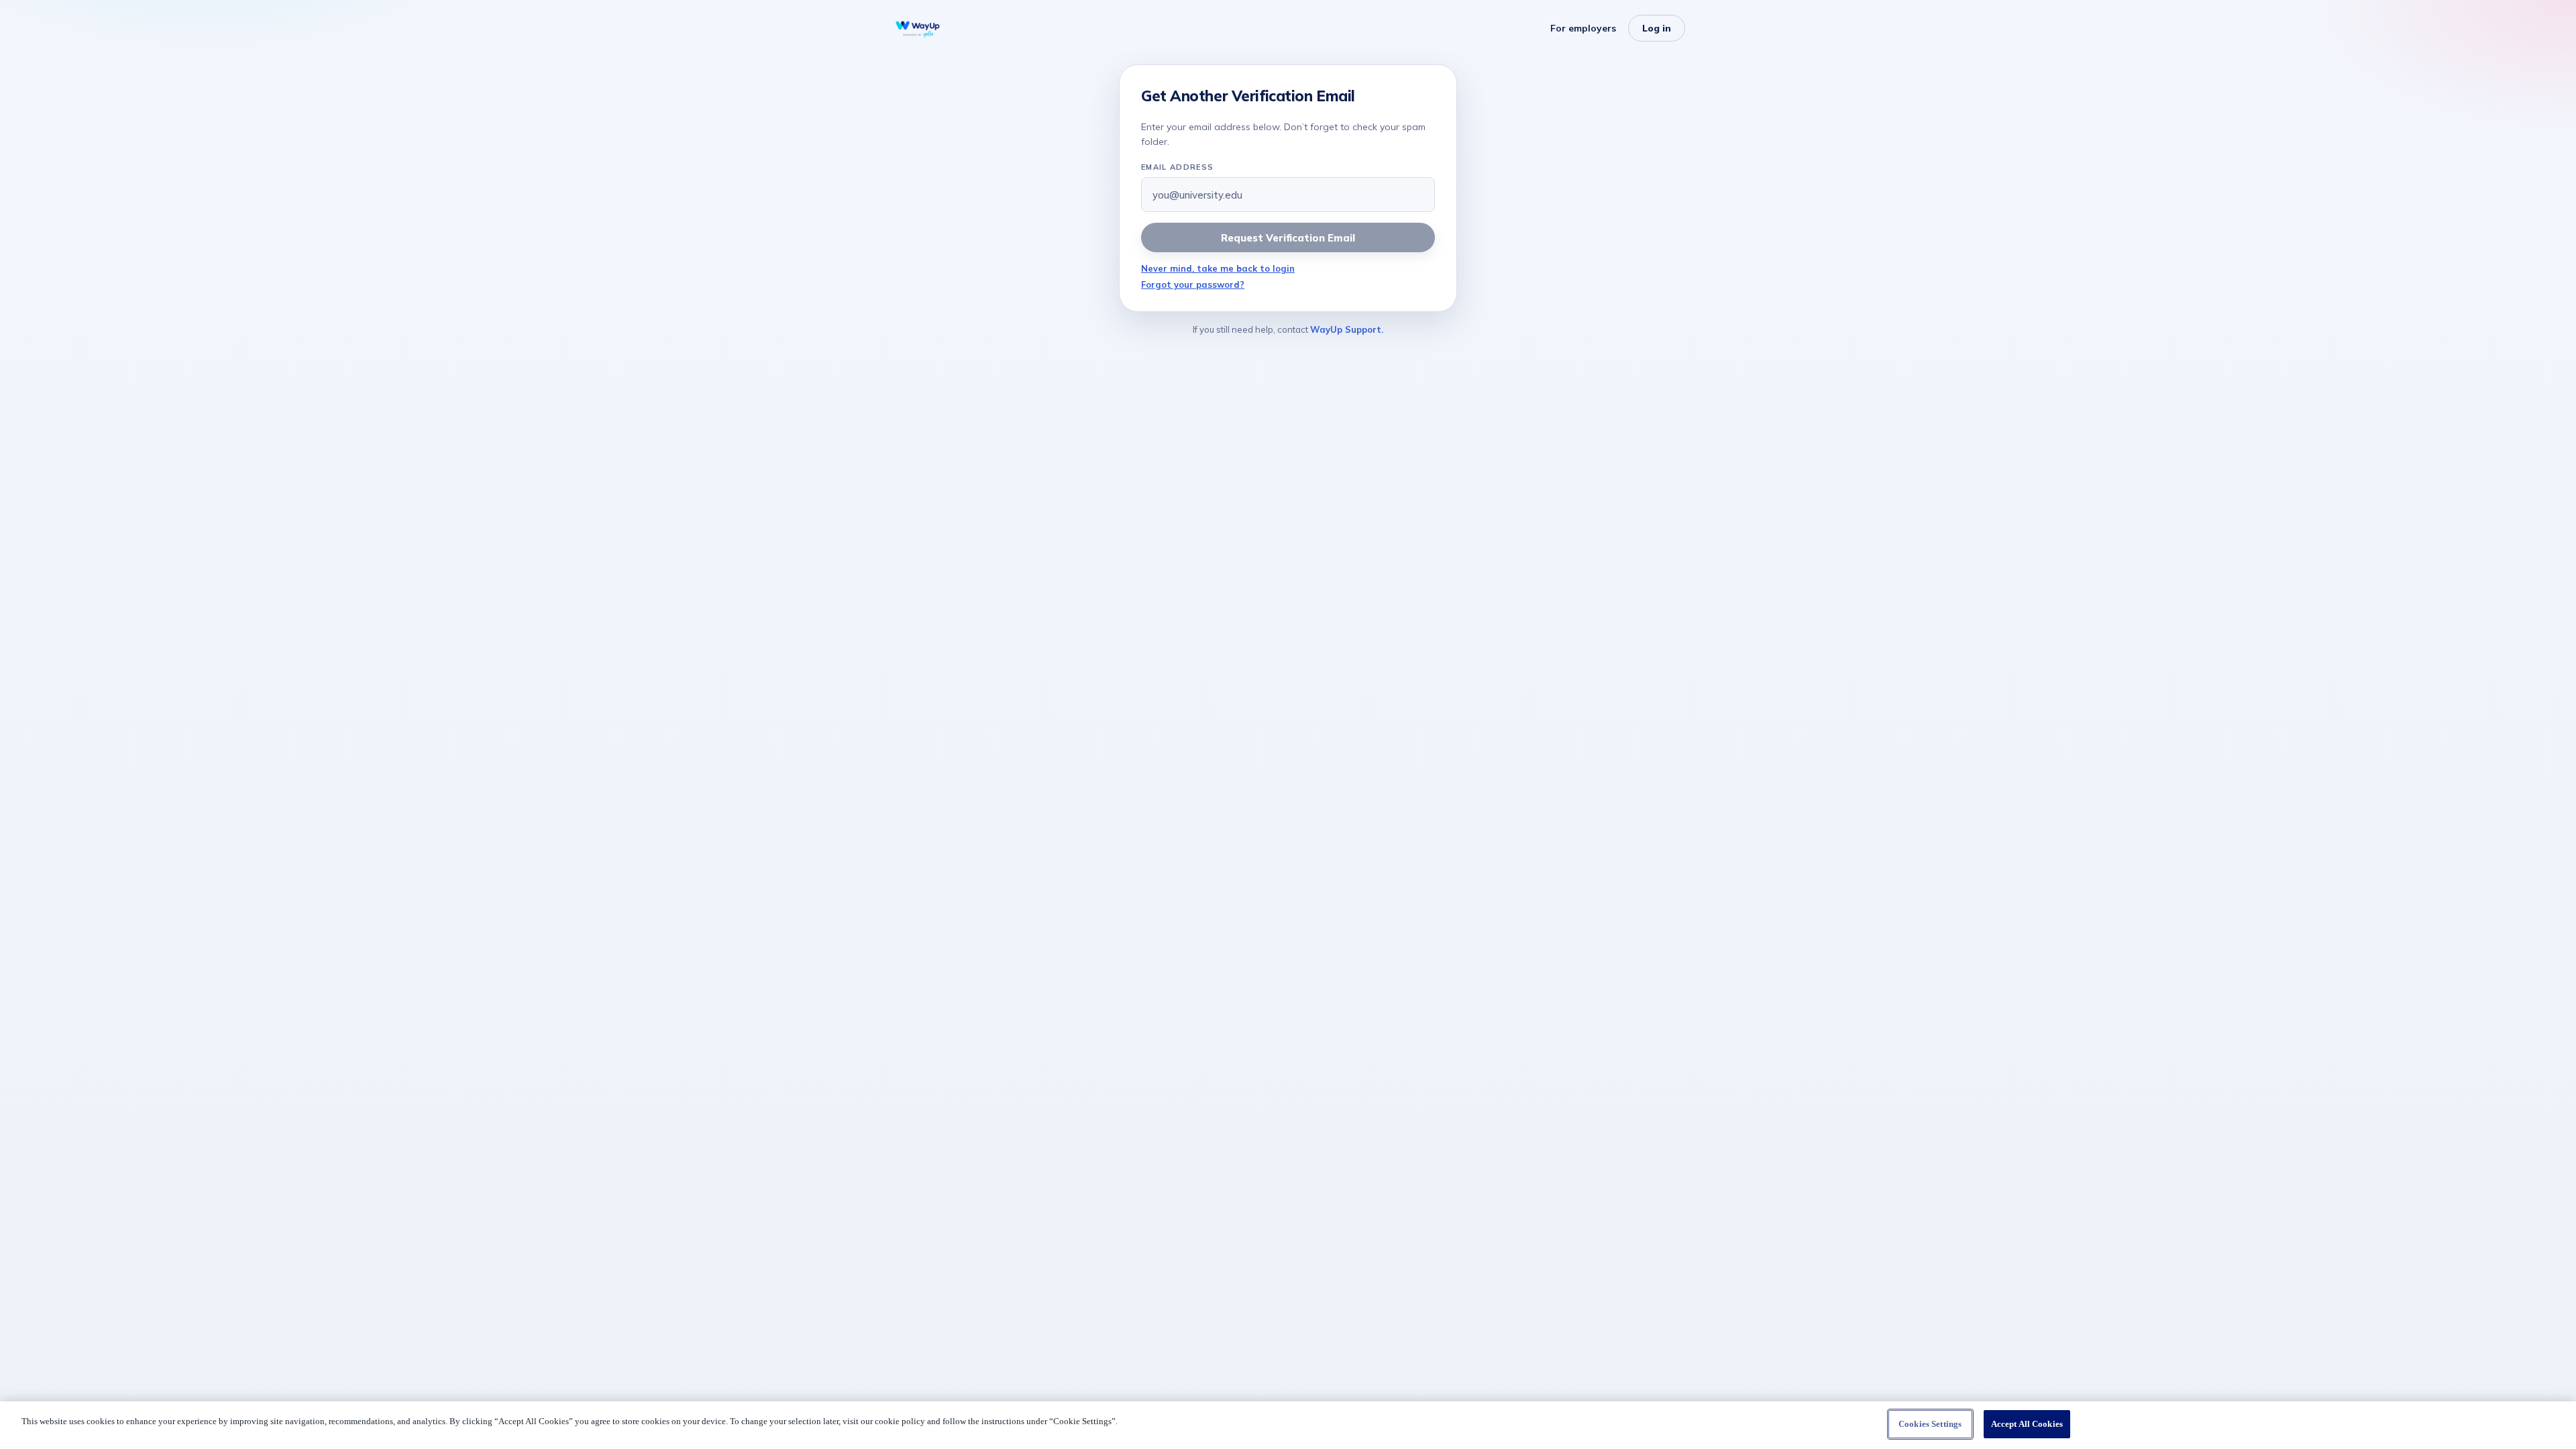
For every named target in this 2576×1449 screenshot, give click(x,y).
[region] (1288, 1425)
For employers (1583, 28)
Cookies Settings (1930, 1424)
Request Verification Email (1288, 238)
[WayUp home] (918, 28)
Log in (1657, 28)
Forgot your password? (1193, 284)
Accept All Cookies (2027, 1424)
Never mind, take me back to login (1218, 268)
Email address (1177, 167)
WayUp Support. (1347, 329)
